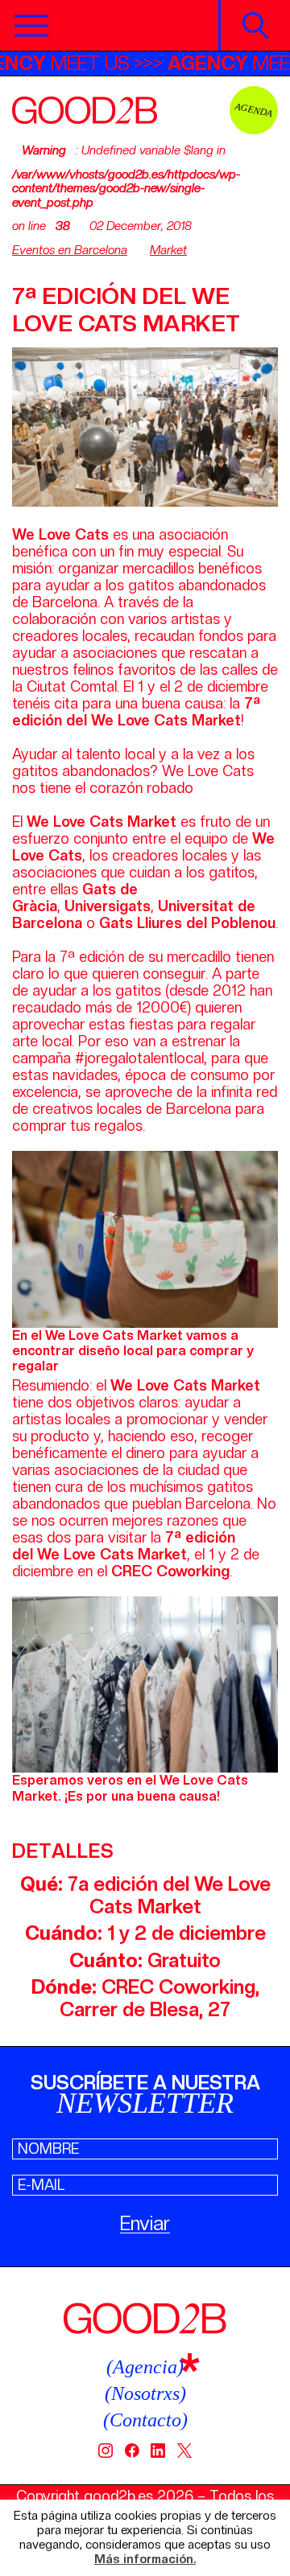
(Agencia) (145, 2367)
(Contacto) (145, 2420)
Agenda (254, 110)
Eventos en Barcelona (70, 250)
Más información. (145, 2560)
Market (168, 250)
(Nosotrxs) (145, 2393)
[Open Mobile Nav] (31, 26)
